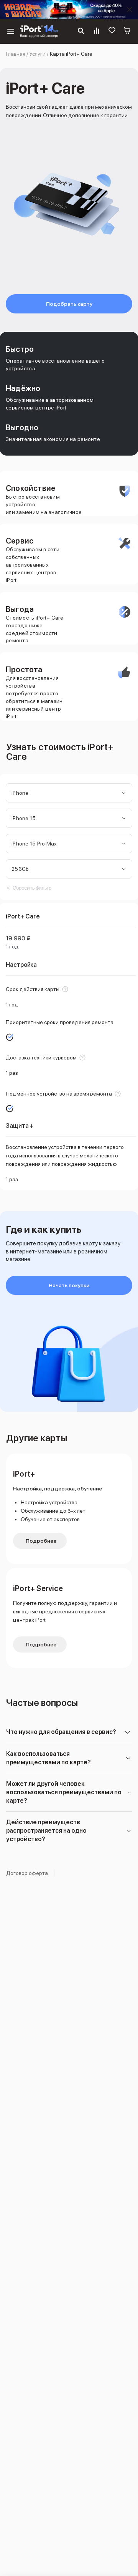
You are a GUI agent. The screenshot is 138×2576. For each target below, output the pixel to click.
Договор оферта (27, 1873)
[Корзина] (127, 31)
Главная (16, 54)
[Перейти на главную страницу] (39, 31)
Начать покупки (69, 1285)
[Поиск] (81, 31)
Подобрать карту (69, 304)
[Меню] (11, 31)
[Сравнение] (97, 31)
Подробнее (41, 1541)
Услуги (38, 54)
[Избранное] (112, 31)
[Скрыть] (130, 10)
